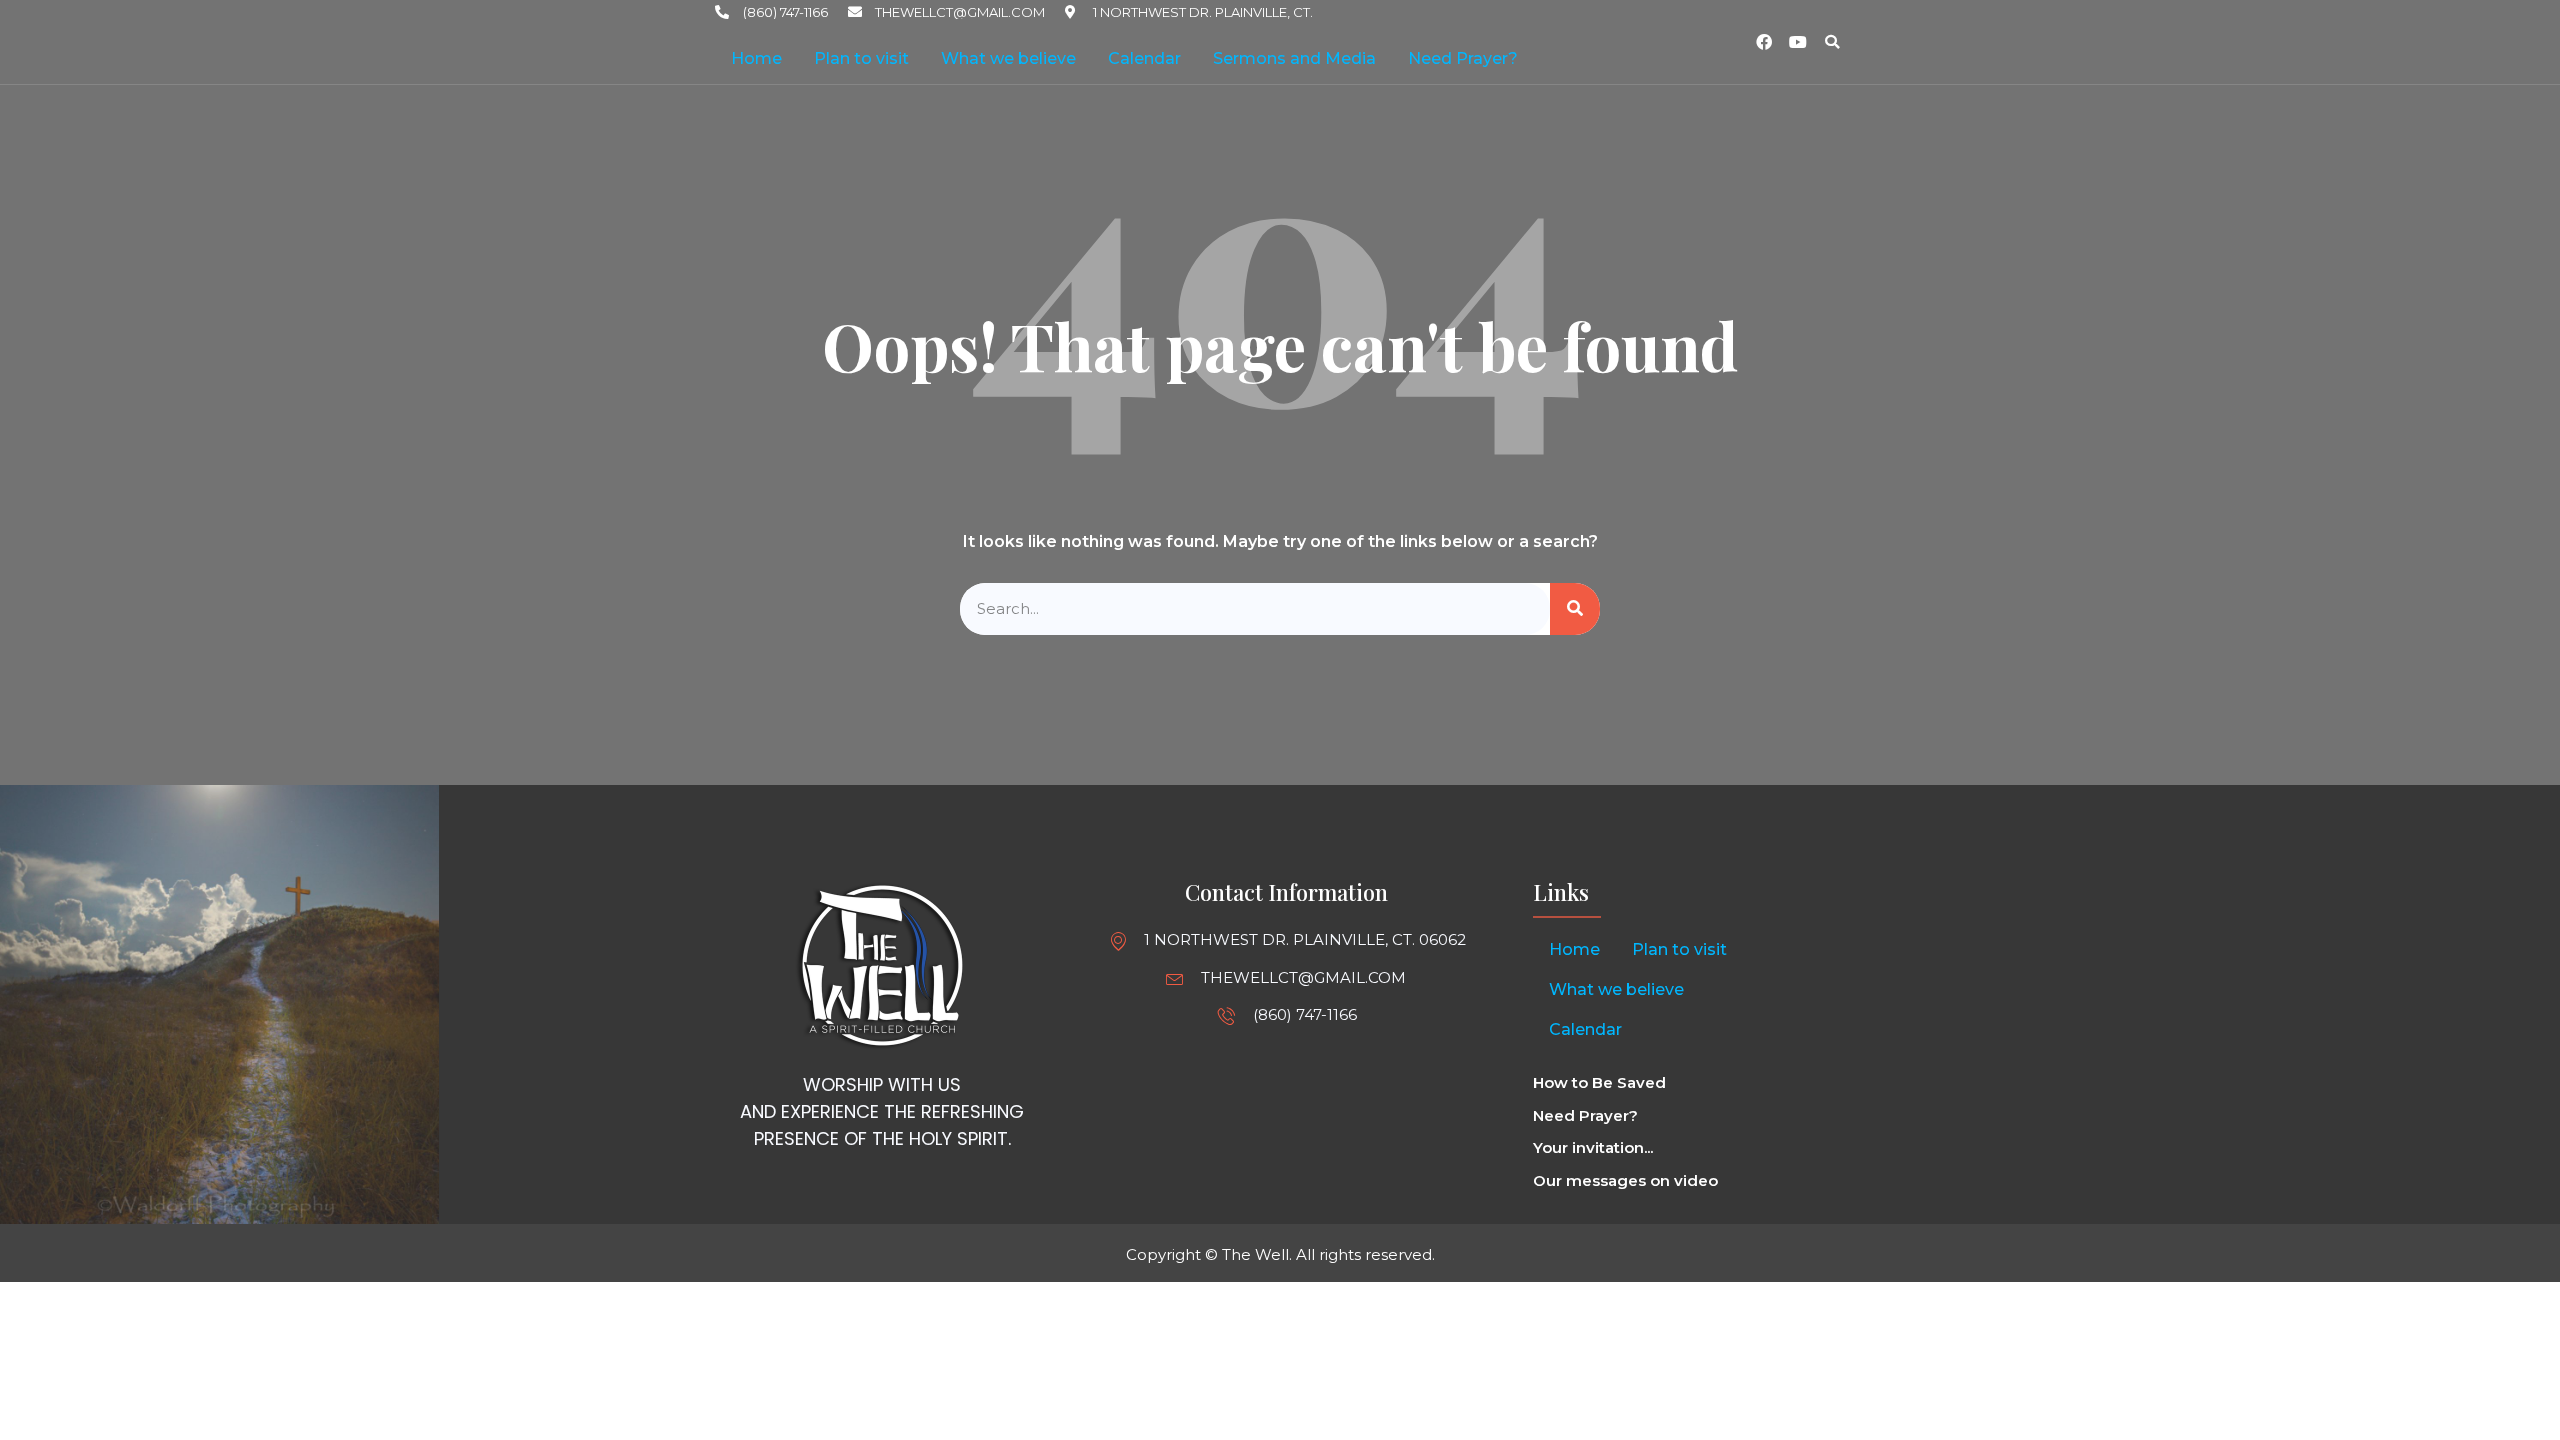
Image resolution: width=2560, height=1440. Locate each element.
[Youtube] (1798, 42)
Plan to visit (861, 58)
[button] (1832, 42)
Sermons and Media (1294, 58)
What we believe (1008, 58)
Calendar (1144, 58)
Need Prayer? (1463, 58)
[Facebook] (1764, 42)
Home (756, 58)
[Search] (1575, 609)
